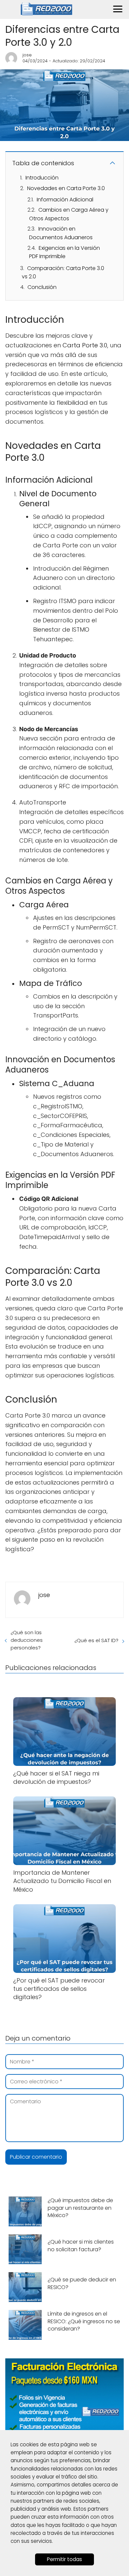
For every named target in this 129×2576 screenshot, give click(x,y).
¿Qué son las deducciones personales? (27, 1640)
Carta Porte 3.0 (85, 345)
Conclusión (42, 287)
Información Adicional (65, 200)
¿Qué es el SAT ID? (96, 1640)
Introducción (42, 178)
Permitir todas (64, 2559)
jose (27, 55)
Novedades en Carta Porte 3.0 (66, 188)
